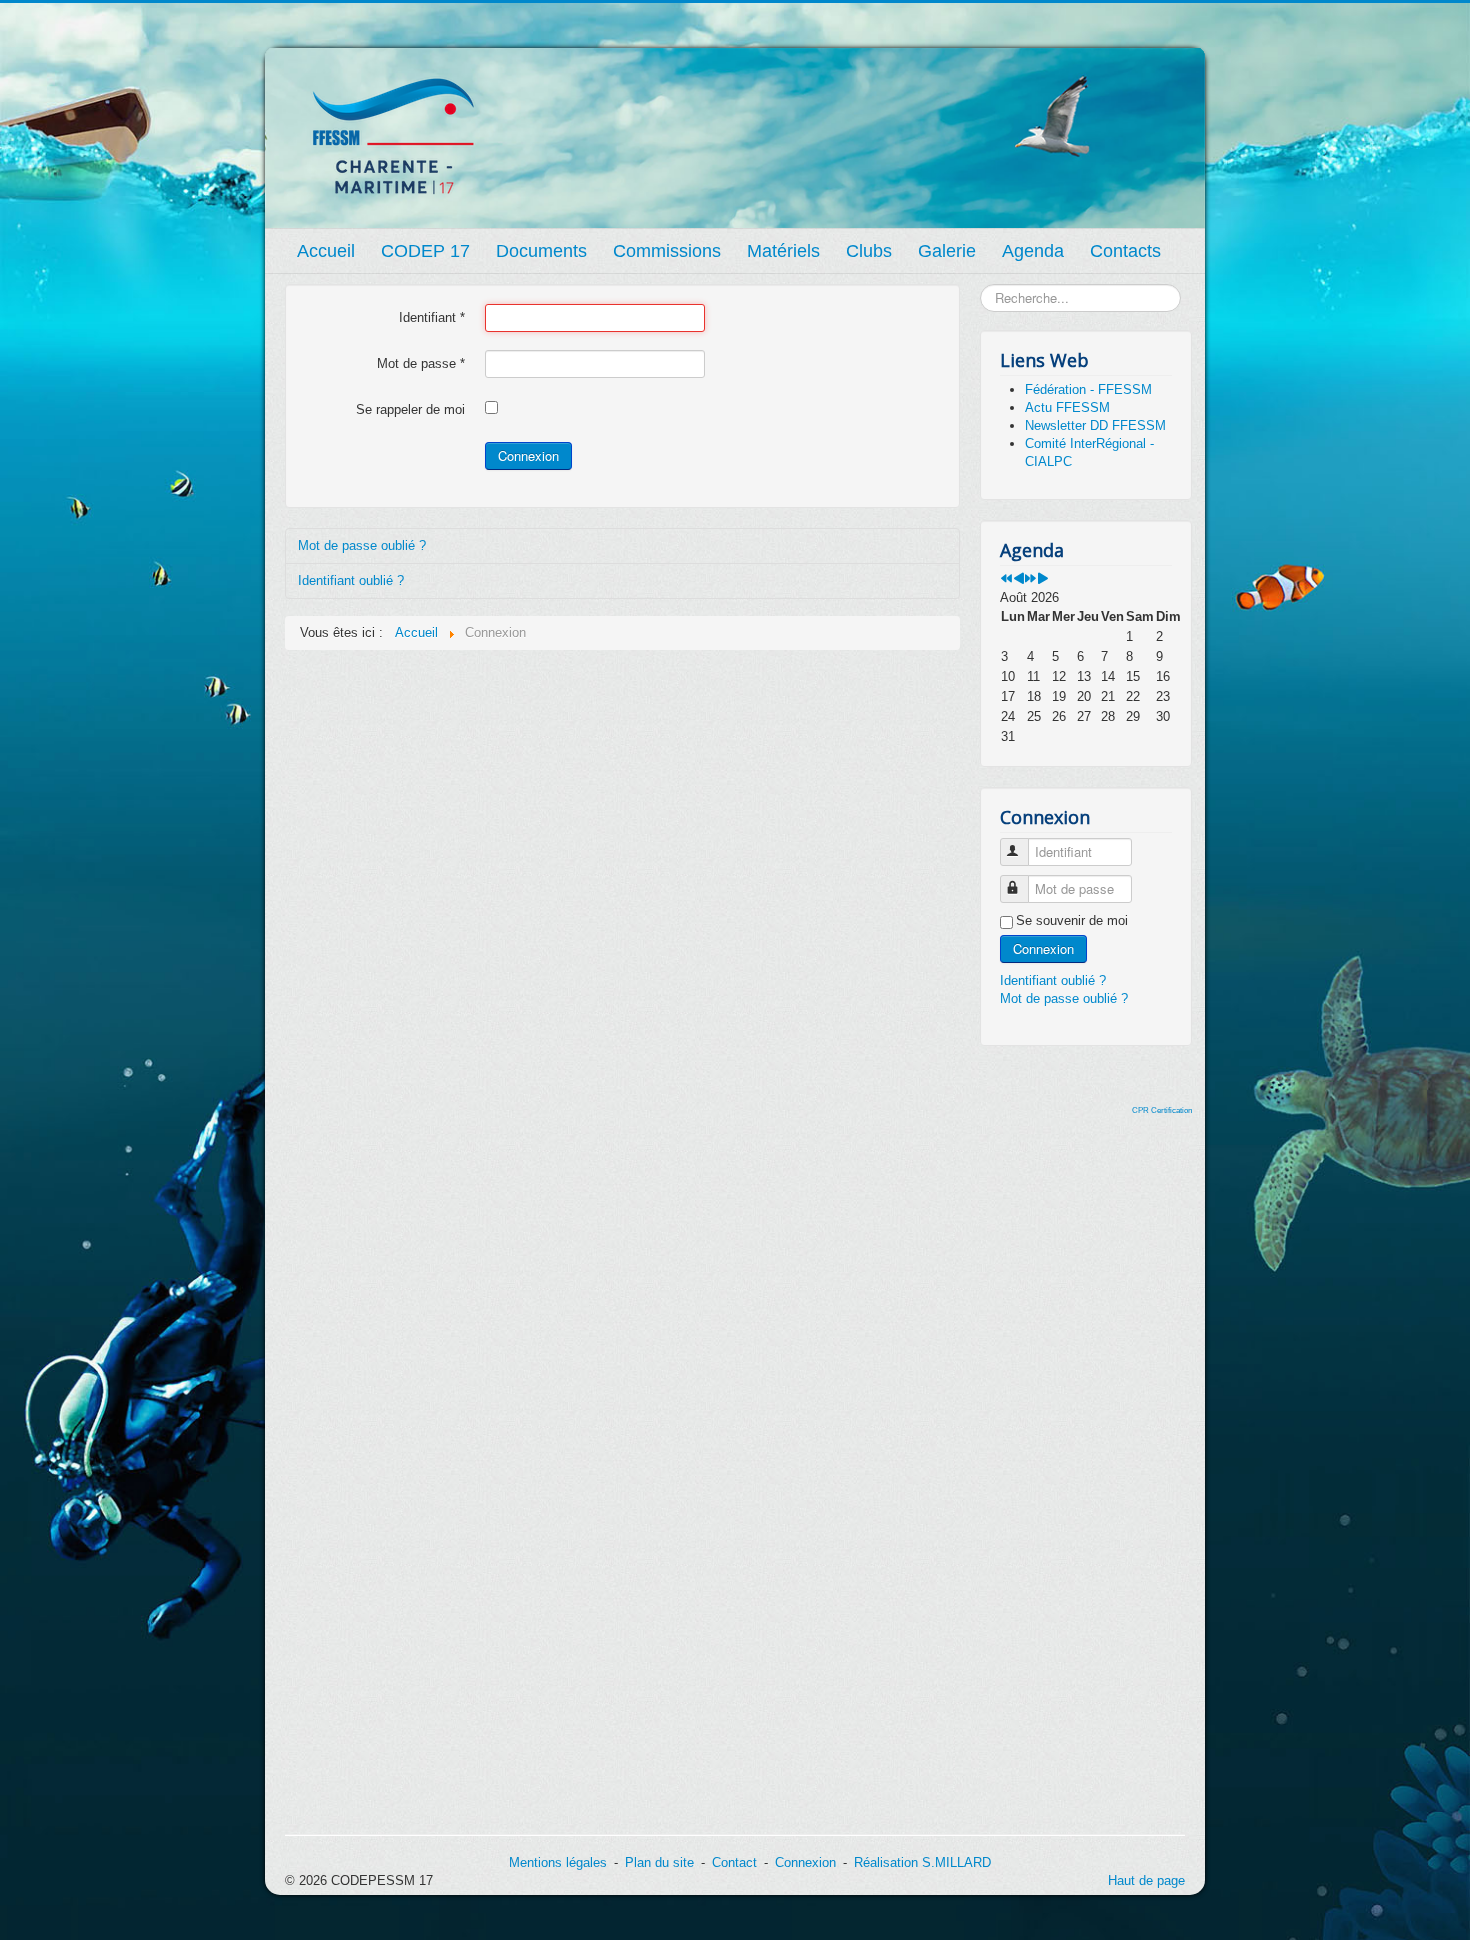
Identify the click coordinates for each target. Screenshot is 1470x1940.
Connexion (528, 455)
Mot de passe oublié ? (362, 545)
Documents (541, 251)
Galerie (947, 251)
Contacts (1125, 251)
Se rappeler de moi (410, 409)
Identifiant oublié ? (351, 580)
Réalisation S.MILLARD (922, 1862)
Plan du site (659, 1862)
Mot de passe (421, 363)
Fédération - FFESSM (1088, 389)
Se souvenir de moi (1072, 920)
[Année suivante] (1030, 579)
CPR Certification (1162, 1110)
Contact (734, 1862)
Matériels (783, 251)
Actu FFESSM (1067, 407)
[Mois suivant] (1042, 579)
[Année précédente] (1006, 579)
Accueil (326, 251)
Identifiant (432, 317)
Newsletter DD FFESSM (1095, 425)
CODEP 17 (425, 251)
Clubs (869, 251)
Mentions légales (558, 1862)
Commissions (667, 251)
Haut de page (1146, 1880)
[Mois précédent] (1018, 579)
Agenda (1033, 251)
